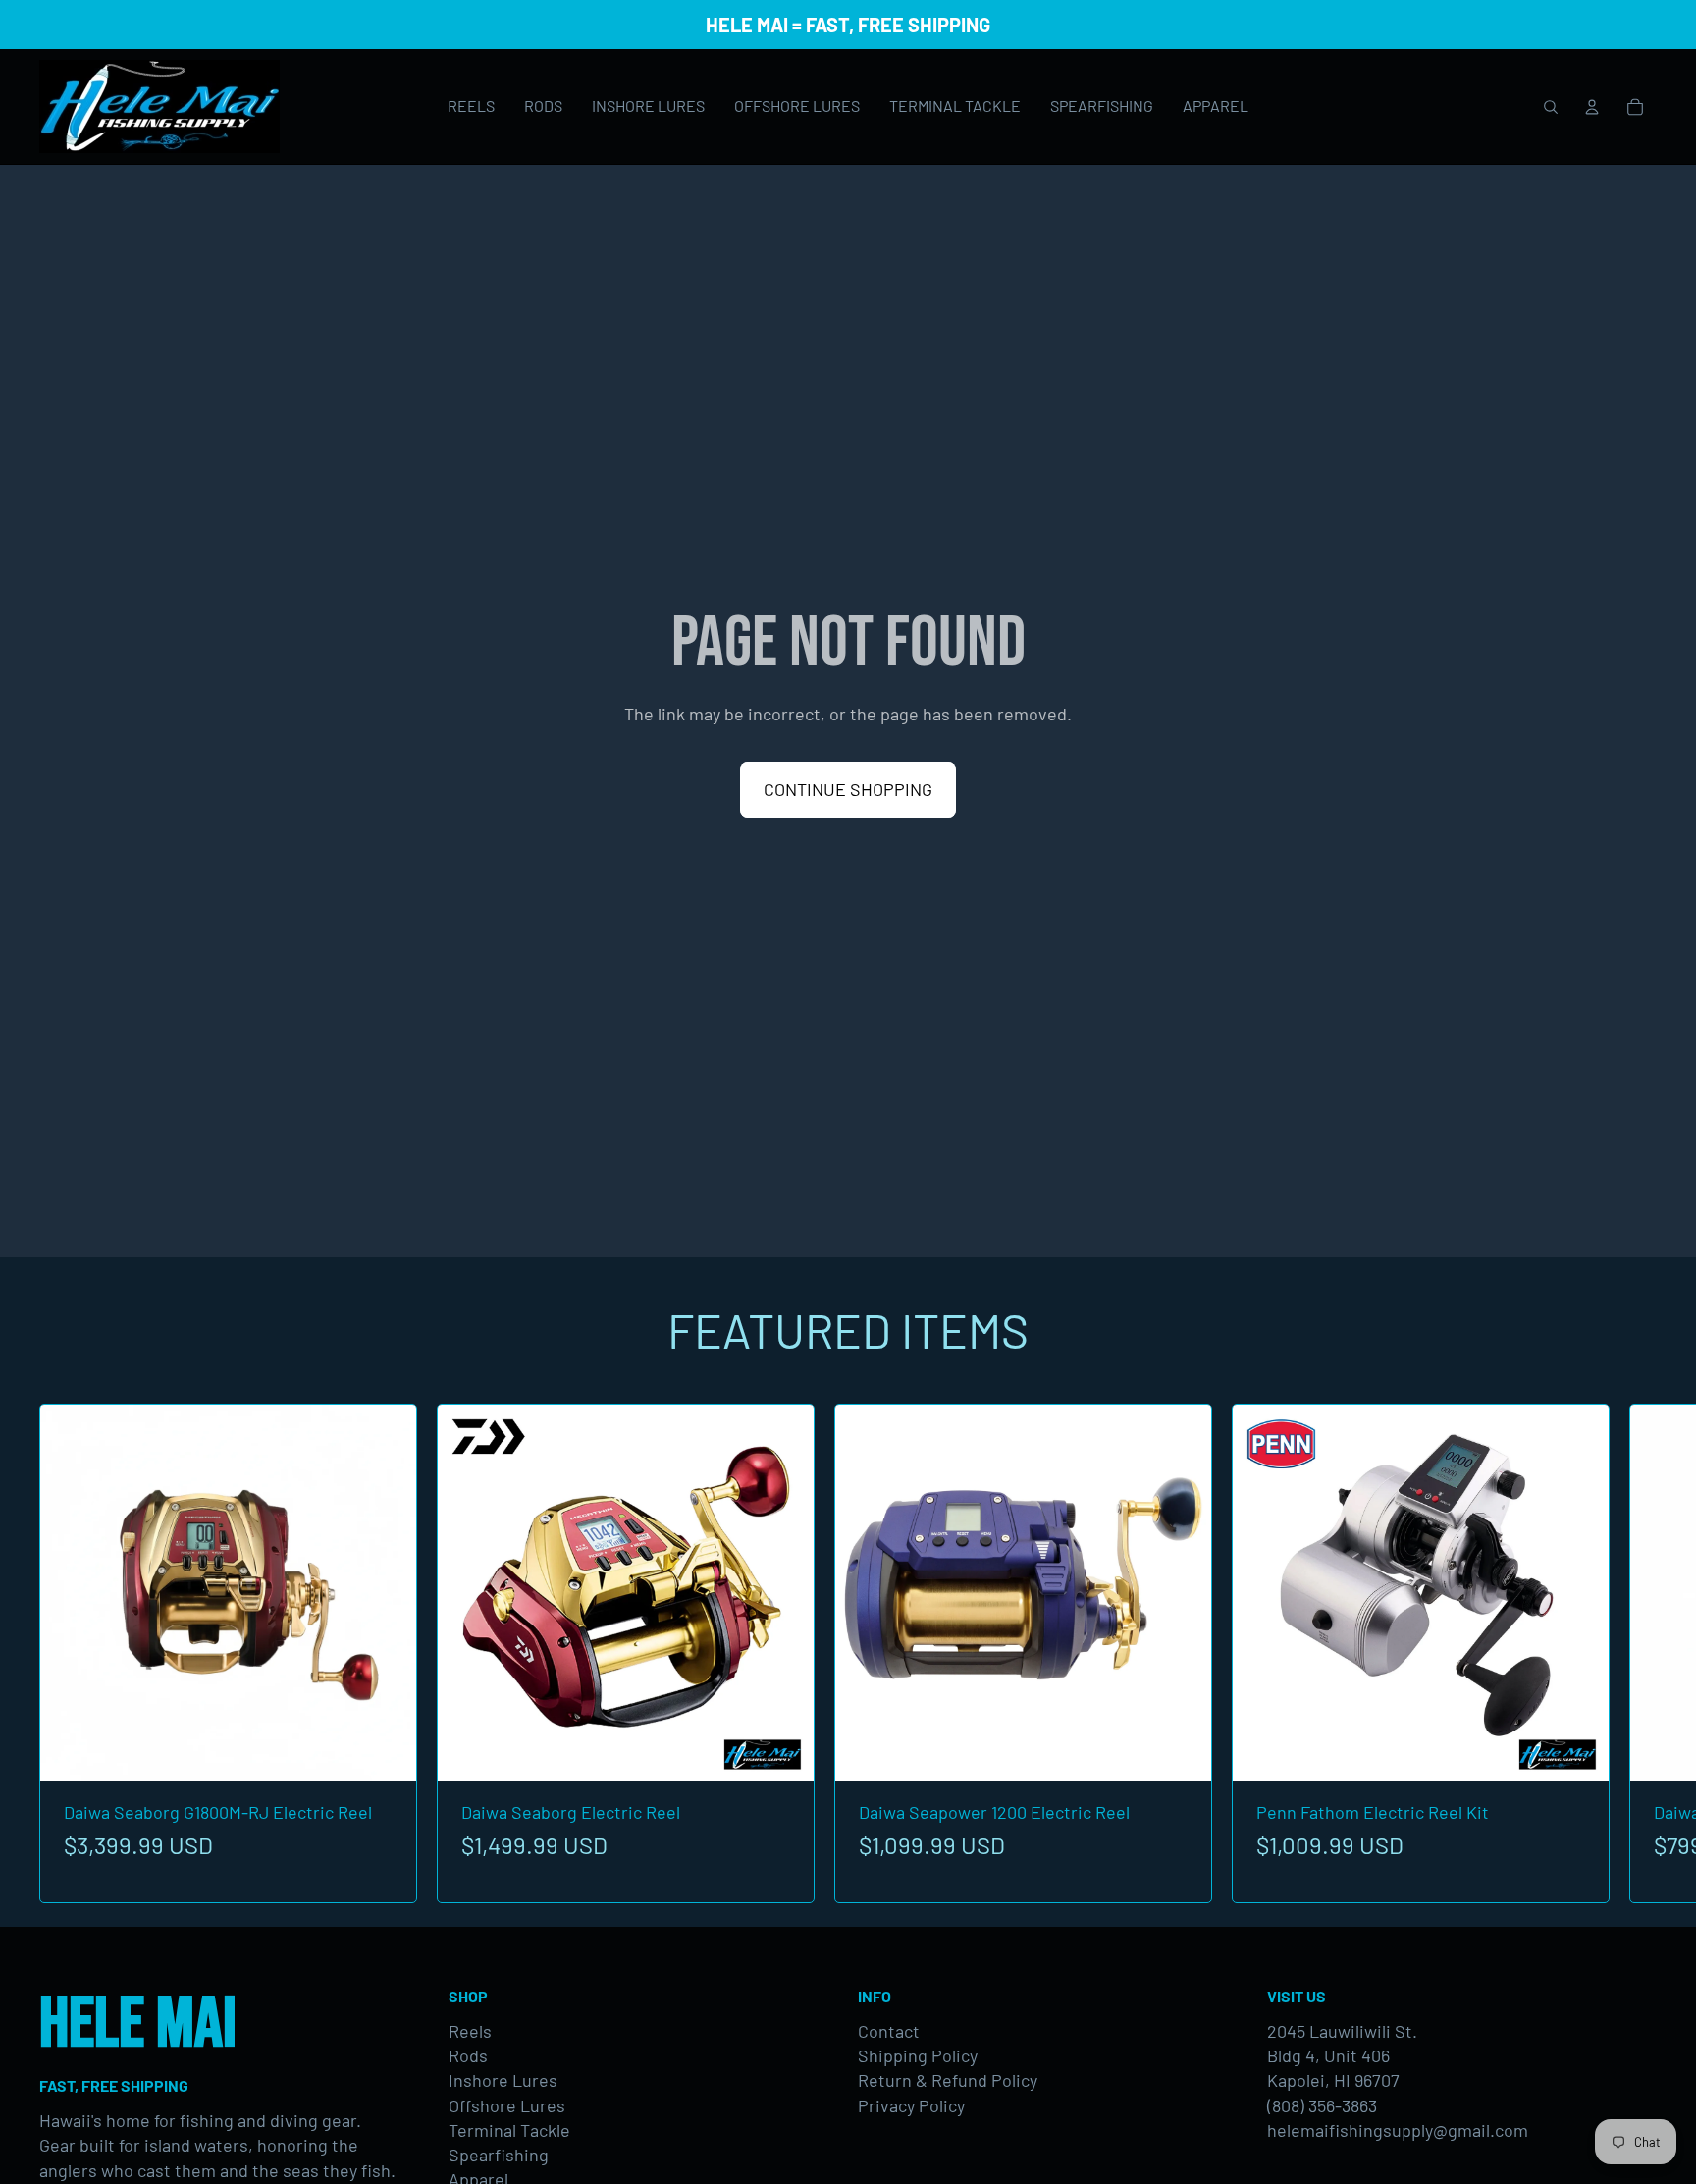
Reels (470, 2031)
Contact (889, 2031)
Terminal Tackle (509, 2130)
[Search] (1551, 107)
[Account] (1592, 107)
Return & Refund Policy (948, 2080)
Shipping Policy (918, 2055)
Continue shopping (848, 789)
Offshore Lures (507, 2105)
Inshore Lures (503, 2080)
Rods (468, 2055)
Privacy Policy (911, 2105)
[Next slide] (1635, 1653)
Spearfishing (499, 2155)
